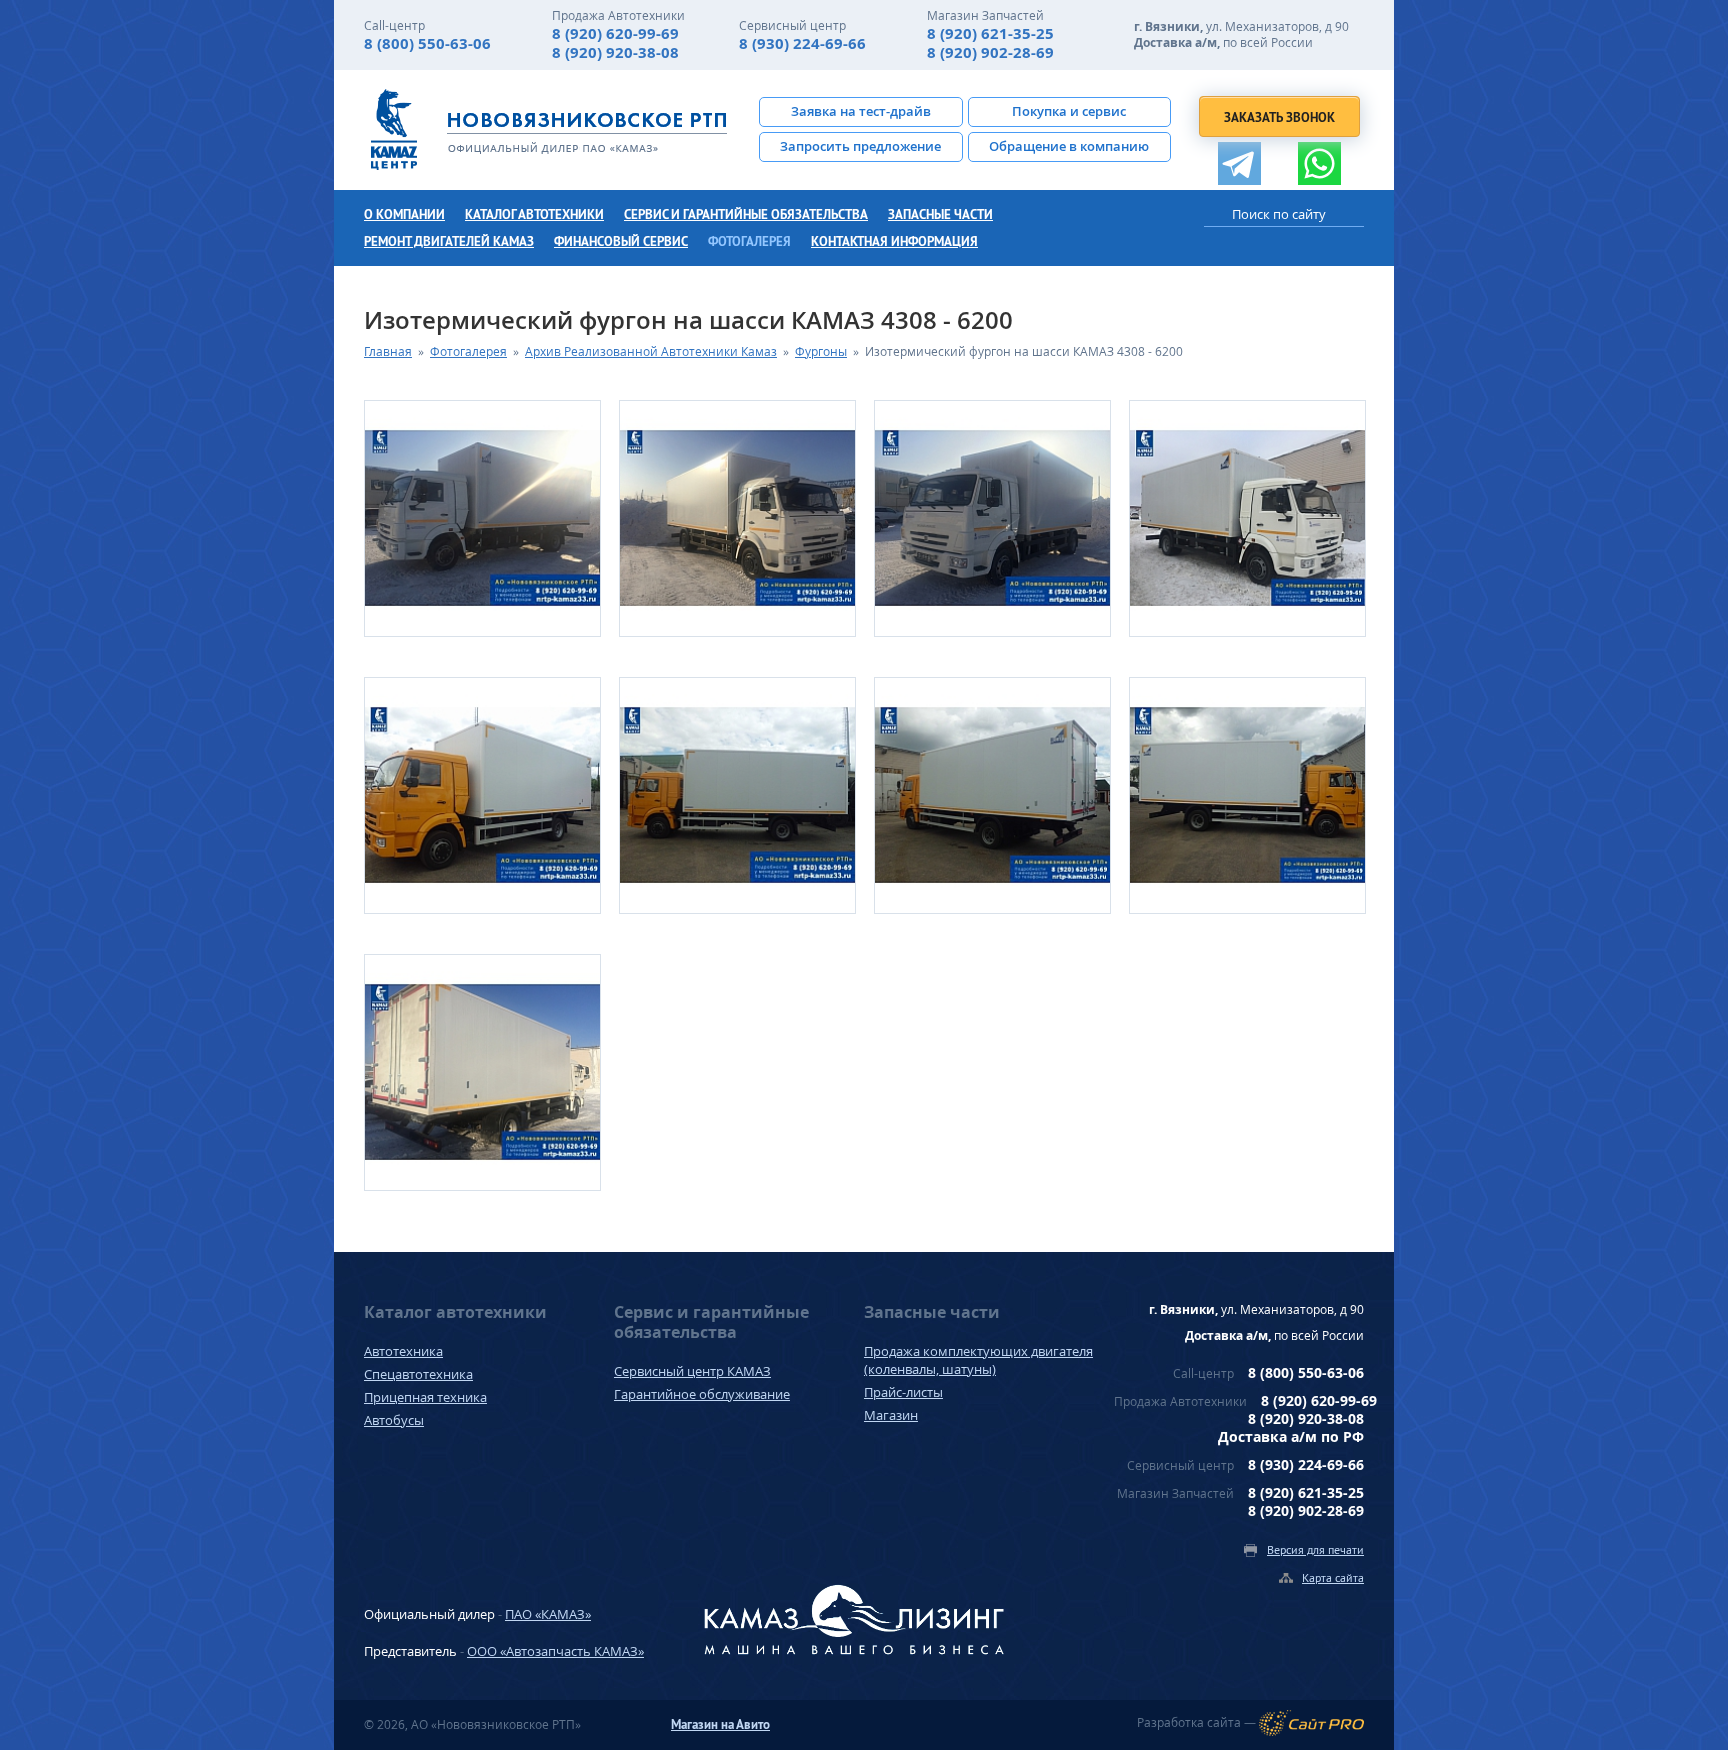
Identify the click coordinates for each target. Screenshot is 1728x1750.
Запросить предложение (860, 146)
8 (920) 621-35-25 (990, 33)
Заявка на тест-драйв (861, 111)
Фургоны (821, 351)
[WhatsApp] (1319, 163)
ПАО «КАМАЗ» (548, 1614)
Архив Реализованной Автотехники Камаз (651, 351)
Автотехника (403, 1351)
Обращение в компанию (1069, 146)
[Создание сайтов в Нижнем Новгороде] (1311, 1723)
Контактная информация (894, 241)
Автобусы (394, 1420)
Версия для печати (1315, 1549)
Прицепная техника (425, 1397)
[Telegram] (1239, 163)
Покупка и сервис (1069, 111)
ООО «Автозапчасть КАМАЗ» (555, 1651)
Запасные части (940, 214)
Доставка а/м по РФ (1291, 1436)
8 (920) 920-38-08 (615, 52)
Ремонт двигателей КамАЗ (449, 241)
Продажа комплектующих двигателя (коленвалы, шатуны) (978, 1360)
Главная (388, 351)
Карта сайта (1333, 1577)
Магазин (891, 1415)
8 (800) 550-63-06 (427, 43)
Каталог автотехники (534, 214)
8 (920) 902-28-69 (990, 52)
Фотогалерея (749, 241)
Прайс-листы (903, 1392)
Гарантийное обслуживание (702, 1394)
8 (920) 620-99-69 (615, 33)
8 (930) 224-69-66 (802, 43)
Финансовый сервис (621, 241)
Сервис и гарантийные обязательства (746, 214)
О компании (404, 214)
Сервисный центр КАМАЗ (692, 1371)
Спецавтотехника (418, 1374)
